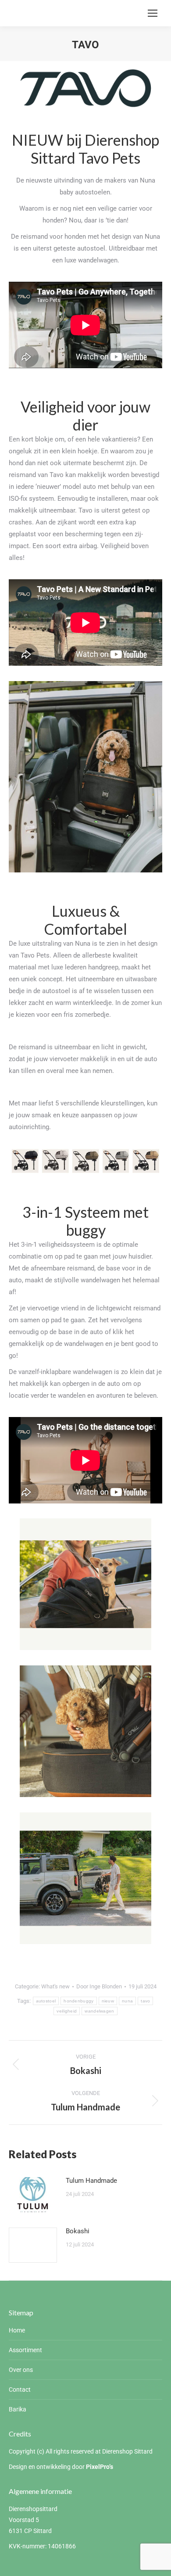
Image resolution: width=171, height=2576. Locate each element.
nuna (127, 2001)
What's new (55, 1986)
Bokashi (78, 2231)
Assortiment (25, 2350)
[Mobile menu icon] (153, 13)
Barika (18, 2409)
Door (99, 1986)
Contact (20, 2389)
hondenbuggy (78, 2001)
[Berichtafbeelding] (33, 2195)
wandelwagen (99, 2011)
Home (17, 2330)
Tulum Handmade (91, 2181)
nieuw (108, 2001)
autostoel (46, 2001)
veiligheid (67, 2011)
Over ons (21, 2370)
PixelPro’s (100, 2467)
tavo (145, 2001)
